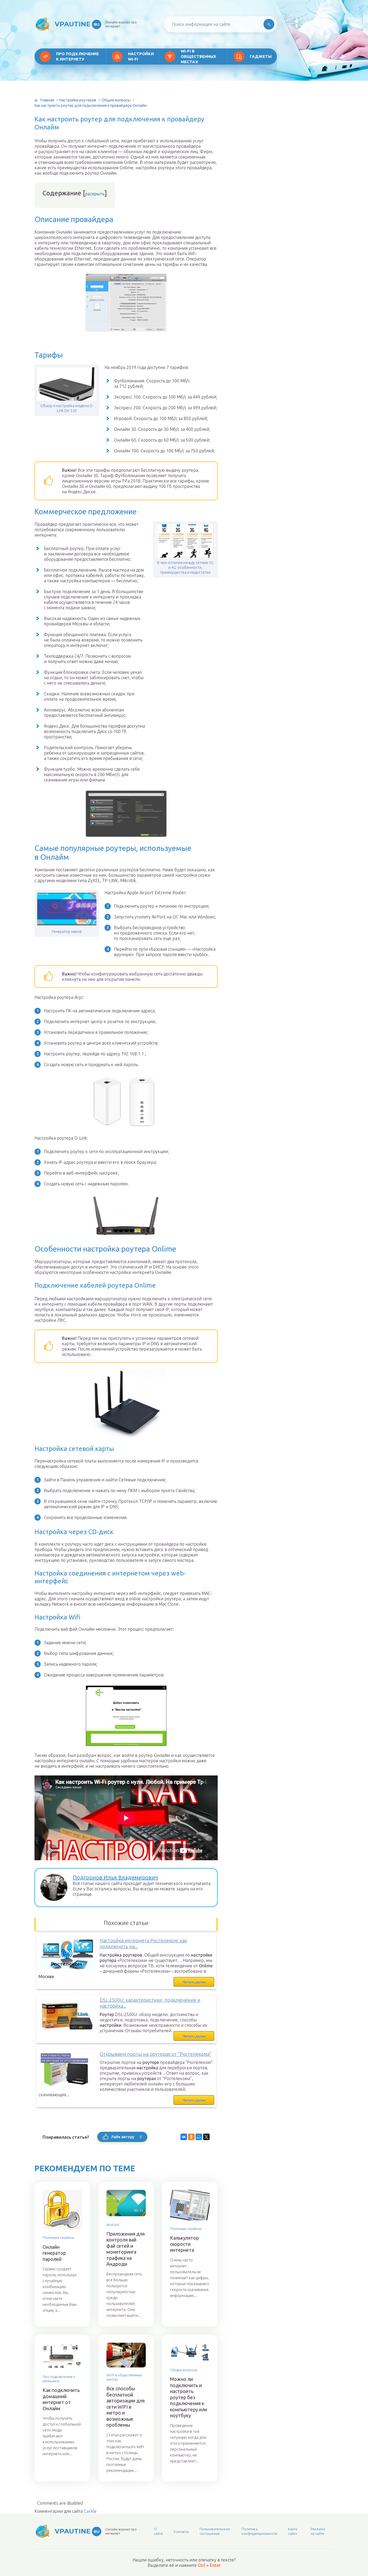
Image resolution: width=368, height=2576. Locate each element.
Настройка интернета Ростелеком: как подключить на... (143, 1944)
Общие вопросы (116, 100)
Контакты (181, 2532)
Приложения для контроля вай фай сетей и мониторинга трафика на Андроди (126, 2249)
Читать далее (194, 1982)
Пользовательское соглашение (215, 2531)
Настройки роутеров (78, 100)
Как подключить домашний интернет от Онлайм (61, 2399)
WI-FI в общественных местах (198, 56)
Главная (47, 100)
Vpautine (77, 24)
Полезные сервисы (58, 2237)
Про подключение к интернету (77, 56)
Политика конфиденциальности (259, 2531)
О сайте (158, 2531)
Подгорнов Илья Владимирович (115, 1877)
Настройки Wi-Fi (141, 56)
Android (113, 2225)
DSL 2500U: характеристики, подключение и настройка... (150, 2003)
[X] (206, 2137)
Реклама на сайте (318, 2531)
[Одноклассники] (191, 2137)
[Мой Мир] (199, 2137)
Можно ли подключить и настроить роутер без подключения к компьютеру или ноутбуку (189, 2397)
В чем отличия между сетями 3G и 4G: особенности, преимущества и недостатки (185, 568)
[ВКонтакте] (184, 2137)
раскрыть (95, 194)
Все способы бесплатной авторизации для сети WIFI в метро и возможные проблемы (126, 2407)
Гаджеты (261, 56)
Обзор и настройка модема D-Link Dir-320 (67, 408)
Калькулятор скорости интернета (184, 2244)
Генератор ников (67, 932)
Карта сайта (293, 2531)
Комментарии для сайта (65, 2511)
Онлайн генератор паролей (54, 2253)
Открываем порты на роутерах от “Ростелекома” (156, 2054)
